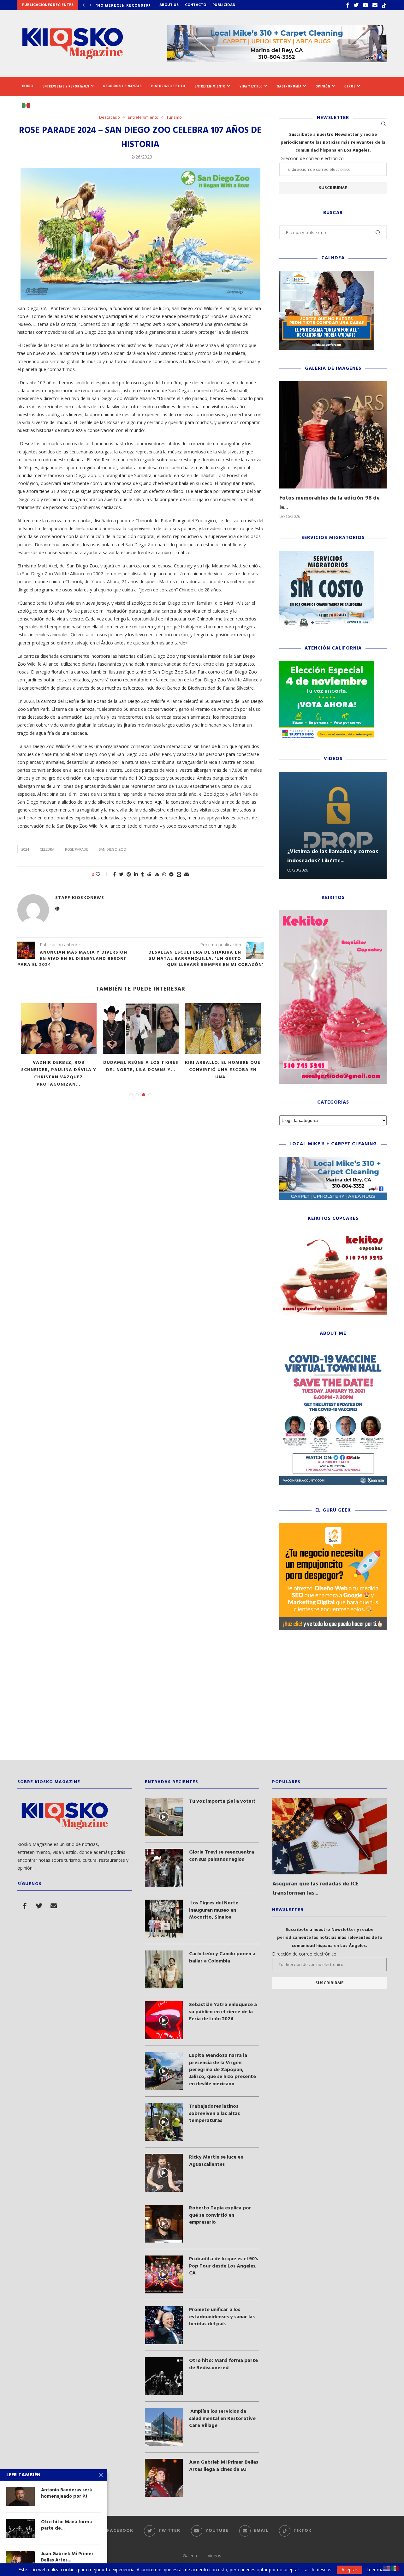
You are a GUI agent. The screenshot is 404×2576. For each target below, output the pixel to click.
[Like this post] (102, 874)
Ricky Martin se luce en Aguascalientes (216, 2161)
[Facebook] (348, 5)
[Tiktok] (384, 5)
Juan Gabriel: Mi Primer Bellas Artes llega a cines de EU (224, 2466)
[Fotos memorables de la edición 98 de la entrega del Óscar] (333, 435)
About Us (169, 5)
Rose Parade (77, 849)
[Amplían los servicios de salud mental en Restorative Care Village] (164, 2427)
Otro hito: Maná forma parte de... (66, 2525)
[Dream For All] (327, 274)
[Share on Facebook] (114, 874)
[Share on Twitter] (121, 874)
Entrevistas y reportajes (66, 86)
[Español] (28, 105)
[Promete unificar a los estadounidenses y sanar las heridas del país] (164, 2325)
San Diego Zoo (113, 849)
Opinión (323, 86)
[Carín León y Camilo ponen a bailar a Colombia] (164, 1969)
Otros (350, 86)
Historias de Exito (168, 86)
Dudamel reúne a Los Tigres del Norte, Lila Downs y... (141, 1066)
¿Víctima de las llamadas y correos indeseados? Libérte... (333, 856)
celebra (47, 849)
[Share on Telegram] (171, 874)
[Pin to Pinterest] (129, 874)
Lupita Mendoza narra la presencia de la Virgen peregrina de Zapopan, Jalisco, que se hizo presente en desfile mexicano (223, 2070)
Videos (214, 2556)
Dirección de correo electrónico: (312, 158)
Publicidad (224, 5)
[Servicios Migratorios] (327, 554)
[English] (387, 2568)
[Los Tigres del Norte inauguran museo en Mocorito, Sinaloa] (164, 1919)
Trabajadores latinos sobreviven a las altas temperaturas (214, 2114)
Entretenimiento (210, 86)
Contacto (196, 5)
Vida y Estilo (251, 86)
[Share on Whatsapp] (164, 874)
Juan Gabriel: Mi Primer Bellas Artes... (67, 2557)
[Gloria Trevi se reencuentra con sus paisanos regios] (164, 1868)
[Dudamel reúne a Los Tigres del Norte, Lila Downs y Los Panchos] (141, 1028)
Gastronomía (289, 86)
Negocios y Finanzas (122, 86)
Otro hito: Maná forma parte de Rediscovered (223, 2364)
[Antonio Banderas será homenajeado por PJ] (21, 2496)
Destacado (110, 117)
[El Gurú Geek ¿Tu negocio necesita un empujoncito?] (333, 1526)
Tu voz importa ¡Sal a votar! (222, 1801)
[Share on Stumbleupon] (157, 874)
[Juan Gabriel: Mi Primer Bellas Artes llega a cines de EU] (164, 2478)
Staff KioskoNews (80, 898)
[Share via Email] (187, 874)
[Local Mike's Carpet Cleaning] (333, 1160)
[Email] (375, 5)
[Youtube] (365, 5)
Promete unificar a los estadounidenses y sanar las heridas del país (222, 2317)
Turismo (174, 117)
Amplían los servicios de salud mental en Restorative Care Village (222, 2419)
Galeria (190, 2556)
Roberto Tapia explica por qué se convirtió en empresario (220, 2215)
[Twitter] (356, 5)
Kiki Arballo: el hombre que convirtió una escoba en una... (223, 1070)
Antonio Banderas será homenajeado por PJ (66, 2493)
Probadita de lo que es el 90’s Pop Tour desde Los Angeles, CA (224, 2266)
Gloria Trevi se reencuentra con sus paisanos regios (222, 1856)
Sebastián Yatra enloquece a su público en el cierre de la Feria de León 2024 (223, 2012)
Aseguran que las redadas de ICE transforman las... (316, 1889)
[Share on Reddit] (149, 874)
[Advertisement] (202, 1700)
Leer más (376, 2570)
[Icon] (164, 1817)
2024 (25, 849)
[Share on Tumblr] (143, 874)
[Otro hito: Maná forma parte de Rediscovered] (164, 2376)
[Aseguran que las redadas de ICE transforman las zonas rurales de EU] (330, 1836)
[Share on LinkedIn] (136, 874)
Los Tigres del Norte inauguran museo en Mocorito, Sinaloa (214, 1910)
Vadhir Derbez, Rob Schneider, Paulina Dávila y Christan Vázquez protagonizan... (59, 1074)
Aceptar (349, 2570)
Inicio (28, 86)
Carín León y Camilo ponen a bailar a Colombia (222, 1958)
